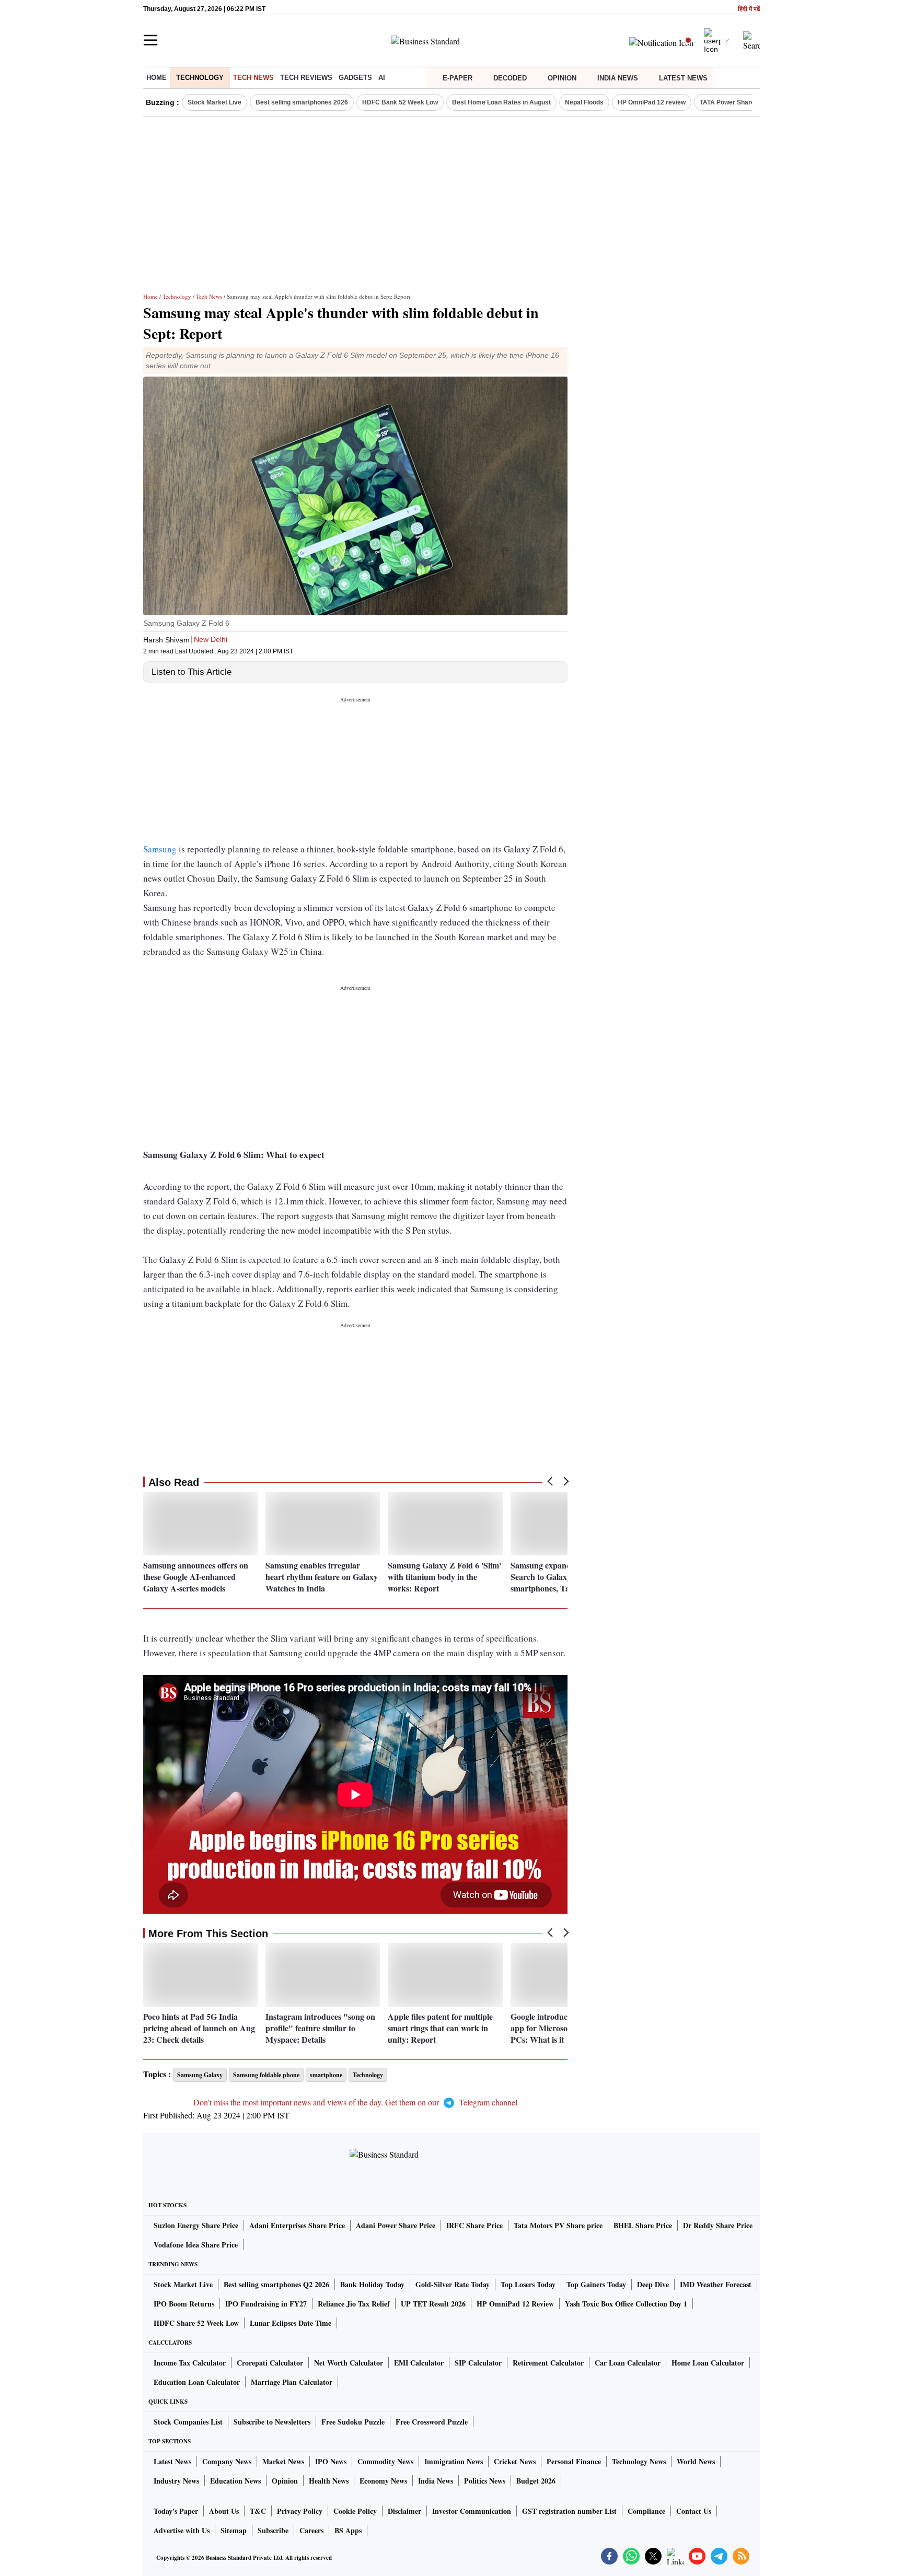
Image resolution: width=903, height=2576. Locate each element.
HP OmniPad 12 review (652, 102)
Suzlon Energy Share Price (196, 2225)
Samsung (160, 849)
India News (618, 78)
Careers (311, 2530)
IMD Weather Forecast (716, 2284)
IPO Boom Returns (184, 2304)
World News (696, 2461)
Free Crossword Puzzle (432, 2422)
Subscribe (273, 2530)
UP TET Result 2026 (433, 2304)
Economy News (383, 2481)
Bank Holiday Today (372, 2284)
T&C (258, 2511)
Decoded (510, 78)
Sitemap (234, 2530)
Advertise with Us (182, 2530)
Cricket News (515, 2461)
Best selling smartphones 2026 (302, 102)
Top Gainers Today (596, 2284)
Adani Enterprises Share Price (297, 2225)
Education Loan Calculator (197, 2382)
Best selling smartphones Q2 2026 (276, 2284)
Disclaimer (404, 2511)
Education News (235, 2481)
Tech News (253, 78)
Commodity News (385, 2461)
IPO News (331, 2461)
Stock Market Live (215, 102)
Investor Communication (472, 2511)
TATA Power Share (727, 102)
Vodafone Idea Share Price (196, 2245)
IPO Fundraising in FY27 (266, 2304)
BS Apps (348, 2530)
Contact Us (694, 2511)
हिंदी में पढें (749, 9)
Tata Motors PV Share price (558, 2225)
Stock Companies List (188, 2422)
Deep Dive (653, 2284)
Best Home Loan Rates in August (501, 102)
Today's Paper (176, 2511)
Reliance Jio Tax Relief (354, 2304)
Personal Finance (574, 2461)
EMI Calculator (419, 2363)
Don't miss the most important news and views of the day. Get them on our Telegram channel (355, 2102)
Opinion (562, 78)
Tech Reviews (306, 78)
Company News (227, 2461)
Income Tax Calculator (190, 2363)
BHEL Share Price (643, 2225)
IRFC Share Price (474, 2225)
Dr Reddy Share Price (718, 2225)
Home (157, 78)
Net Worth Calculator (349, 2363)
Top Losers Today (528, 2284)
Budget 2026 (536, 2481)
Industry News (176, 2481)
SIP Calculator (478, 2363)
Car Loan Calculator (628, 2363)
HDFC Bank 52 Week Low (400, 102)
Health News (329, 2481)
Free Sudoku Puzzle (353, 2422)
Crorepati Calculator (270, 2363)
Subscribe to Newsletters (272, 2422)
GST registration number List (569, 2511)
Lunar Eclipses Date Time (291, 2323)
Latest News (683, 78)
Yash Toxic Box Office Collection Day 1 (626, 2304)
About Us (224, 2511)
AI (382, 78)
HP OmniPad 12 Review (515, 2304)
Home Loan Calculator (708, 2363)
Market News (283, 2461)
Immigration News (454, 2461)
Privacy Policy (300, 2511)
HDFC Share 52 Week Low (196, 2323)
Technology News (639, 2461)
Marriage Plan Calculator (292, 2382)
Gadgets (355, 78)
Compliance (646, 2511)
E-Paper (458, 78)
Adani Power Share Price (396, 2225)
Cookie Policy (355, 2511)
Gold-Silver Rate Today (453, 2284)
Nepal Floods (584, 102)
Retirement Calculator (548, 2363)
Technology (200, 78)
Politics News (485, 2481)
